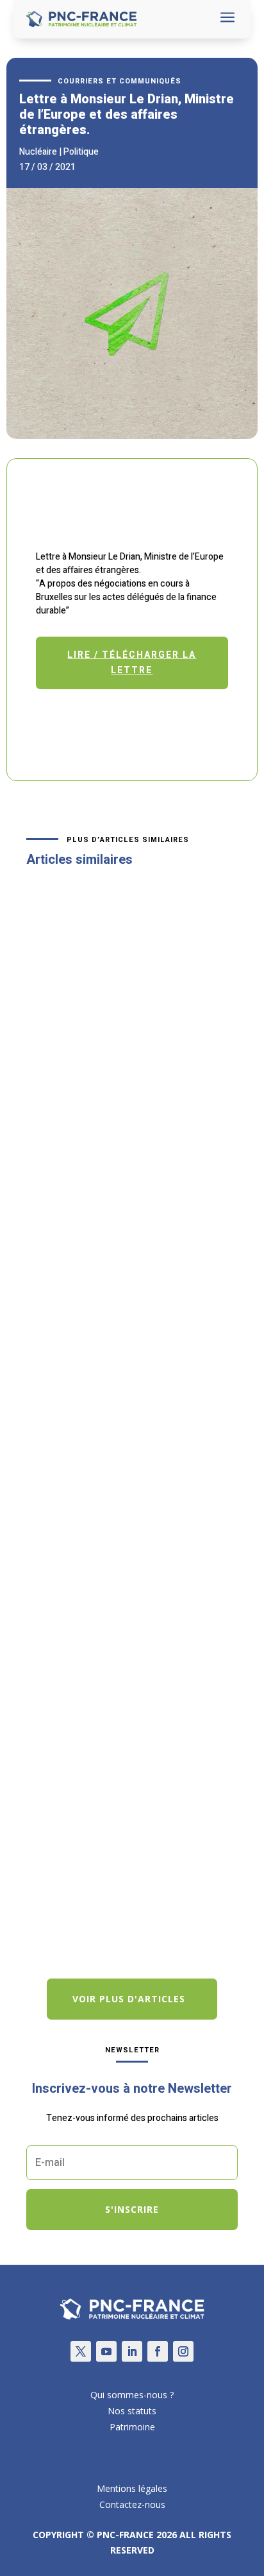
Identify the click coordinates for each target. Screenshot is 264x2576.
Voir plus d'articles (129, 1999)
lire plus (57, 1231)
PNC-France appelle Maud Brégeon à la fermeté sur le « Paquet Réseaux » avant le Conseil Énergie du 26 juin (128, 1437)
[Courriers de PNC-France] (132, 435)
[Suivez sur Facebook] (158, 2351)
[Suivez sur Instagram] (183, 2351)
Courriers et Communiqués (120, 81)
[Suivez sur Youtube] (106, 2351)
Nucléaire (38, 152)
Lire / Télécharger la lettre (132, 663)
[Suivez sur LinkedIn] (132, 2351)
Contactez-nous (132, 2504)
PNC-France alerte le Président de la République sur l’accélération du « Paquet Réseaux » (128, 1783)
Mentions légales (132, 2488)
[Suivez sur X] (81, 2351)
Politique (81, 152)
